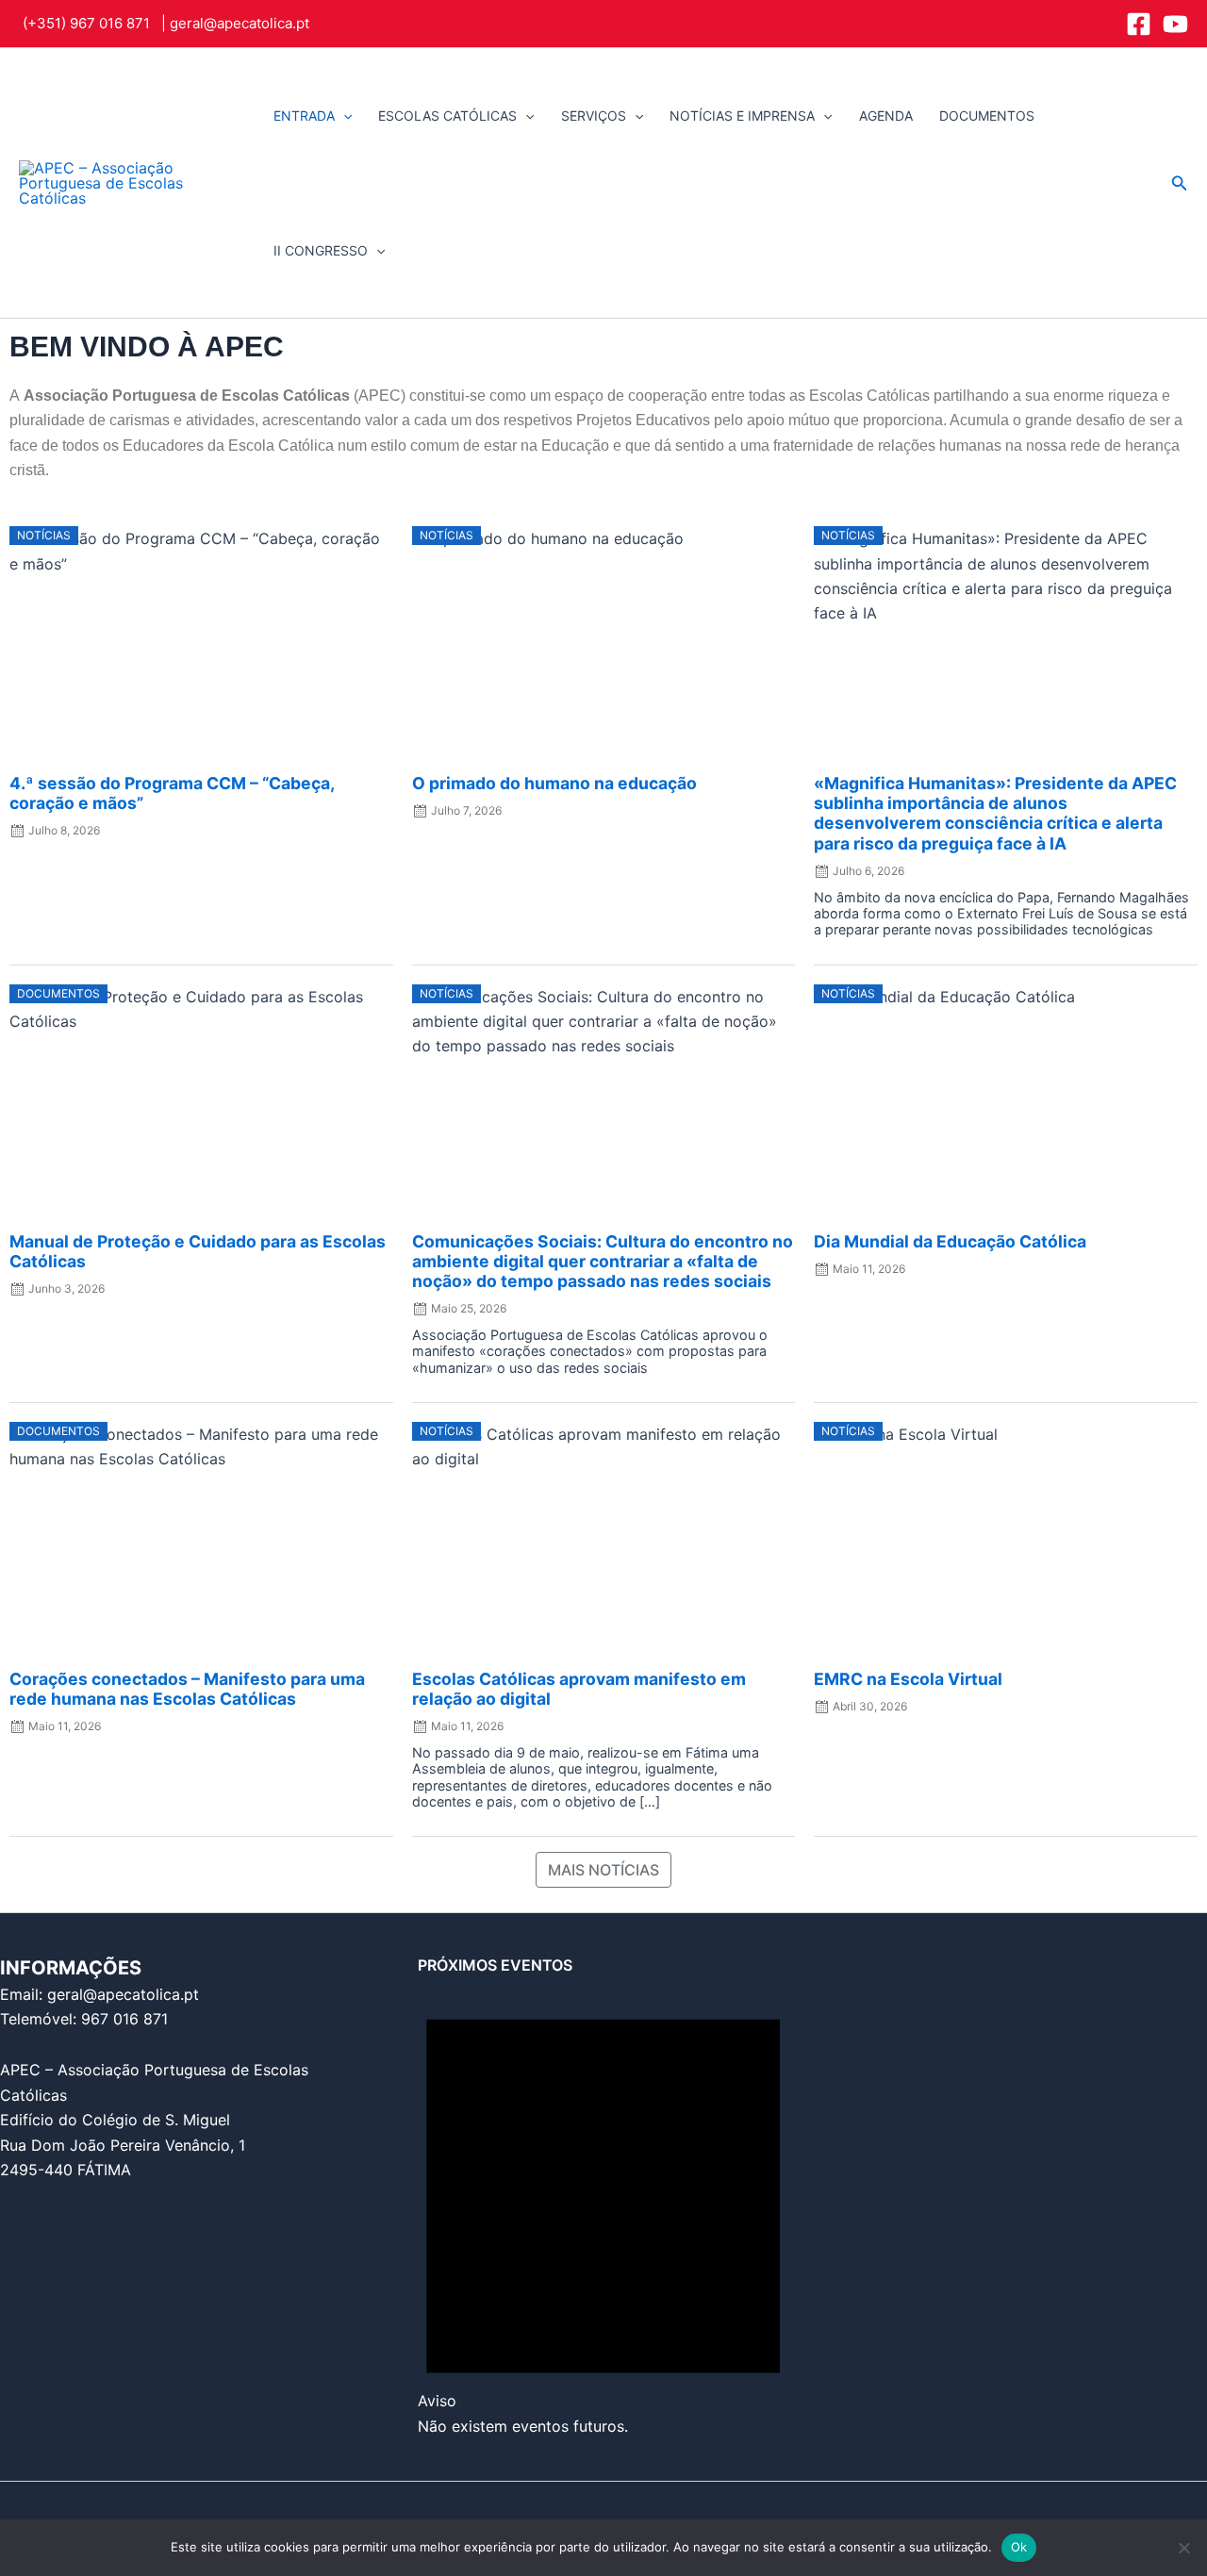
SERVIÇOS (594, 116)
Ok (1019, 2547)
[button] (343, 116)
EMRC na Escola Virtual (908, 1679)
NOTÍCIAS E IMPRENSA (742, 116)
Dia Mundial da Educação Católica (950, 1241)
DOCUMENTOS (987, 116)
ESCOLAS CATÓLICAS (447, 116)
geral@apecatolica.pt (240, 23)
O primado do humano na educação (554, 783)
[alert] (603, 2207)
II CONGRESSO (321, 250)
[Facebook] (1139, 24)
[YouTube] (1175, 24)
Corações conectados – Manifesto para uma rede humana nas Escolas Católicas (187, 1689)
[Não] (1183, 2548)
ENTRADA (304, 116)
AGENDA (886, 116)
